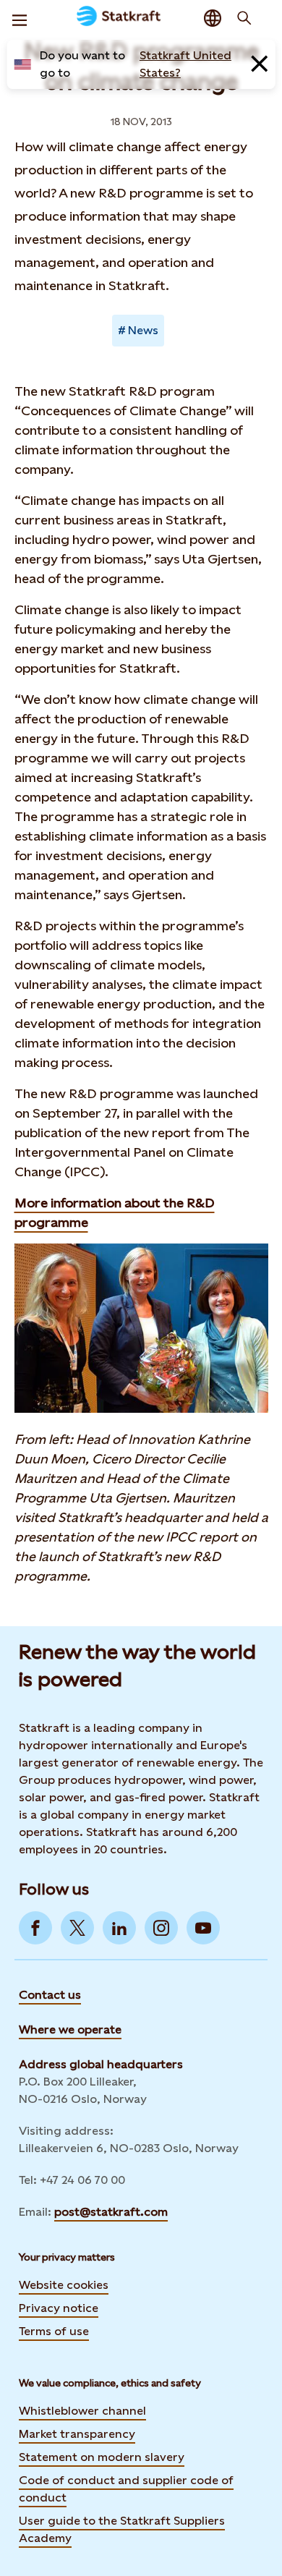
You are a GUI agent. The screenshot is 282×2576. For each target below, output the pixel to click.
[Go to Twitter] (77, 1928)
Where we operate (70, 2029)
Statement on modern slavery (102, 2457)
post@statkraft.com (111, 2212)
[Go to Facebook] (35, 1928)
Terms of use (54, 2331)
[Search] (244, 18)
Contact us (50, 1995)
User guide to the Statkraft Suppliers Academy (122, 2529)
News (143, 330)
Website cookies (64, 2285)
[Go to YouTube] (203, 1928)
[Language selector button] (213, 18)
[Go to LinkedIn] (119, 1928)
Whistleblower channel (82, 2411)
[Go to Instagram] (161, 1928)
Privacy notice (59, 2308)
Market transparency (77, 2434)
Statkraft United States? (185, 64)
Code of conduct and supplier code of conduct (126, 2489)
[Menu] (20, 18)
